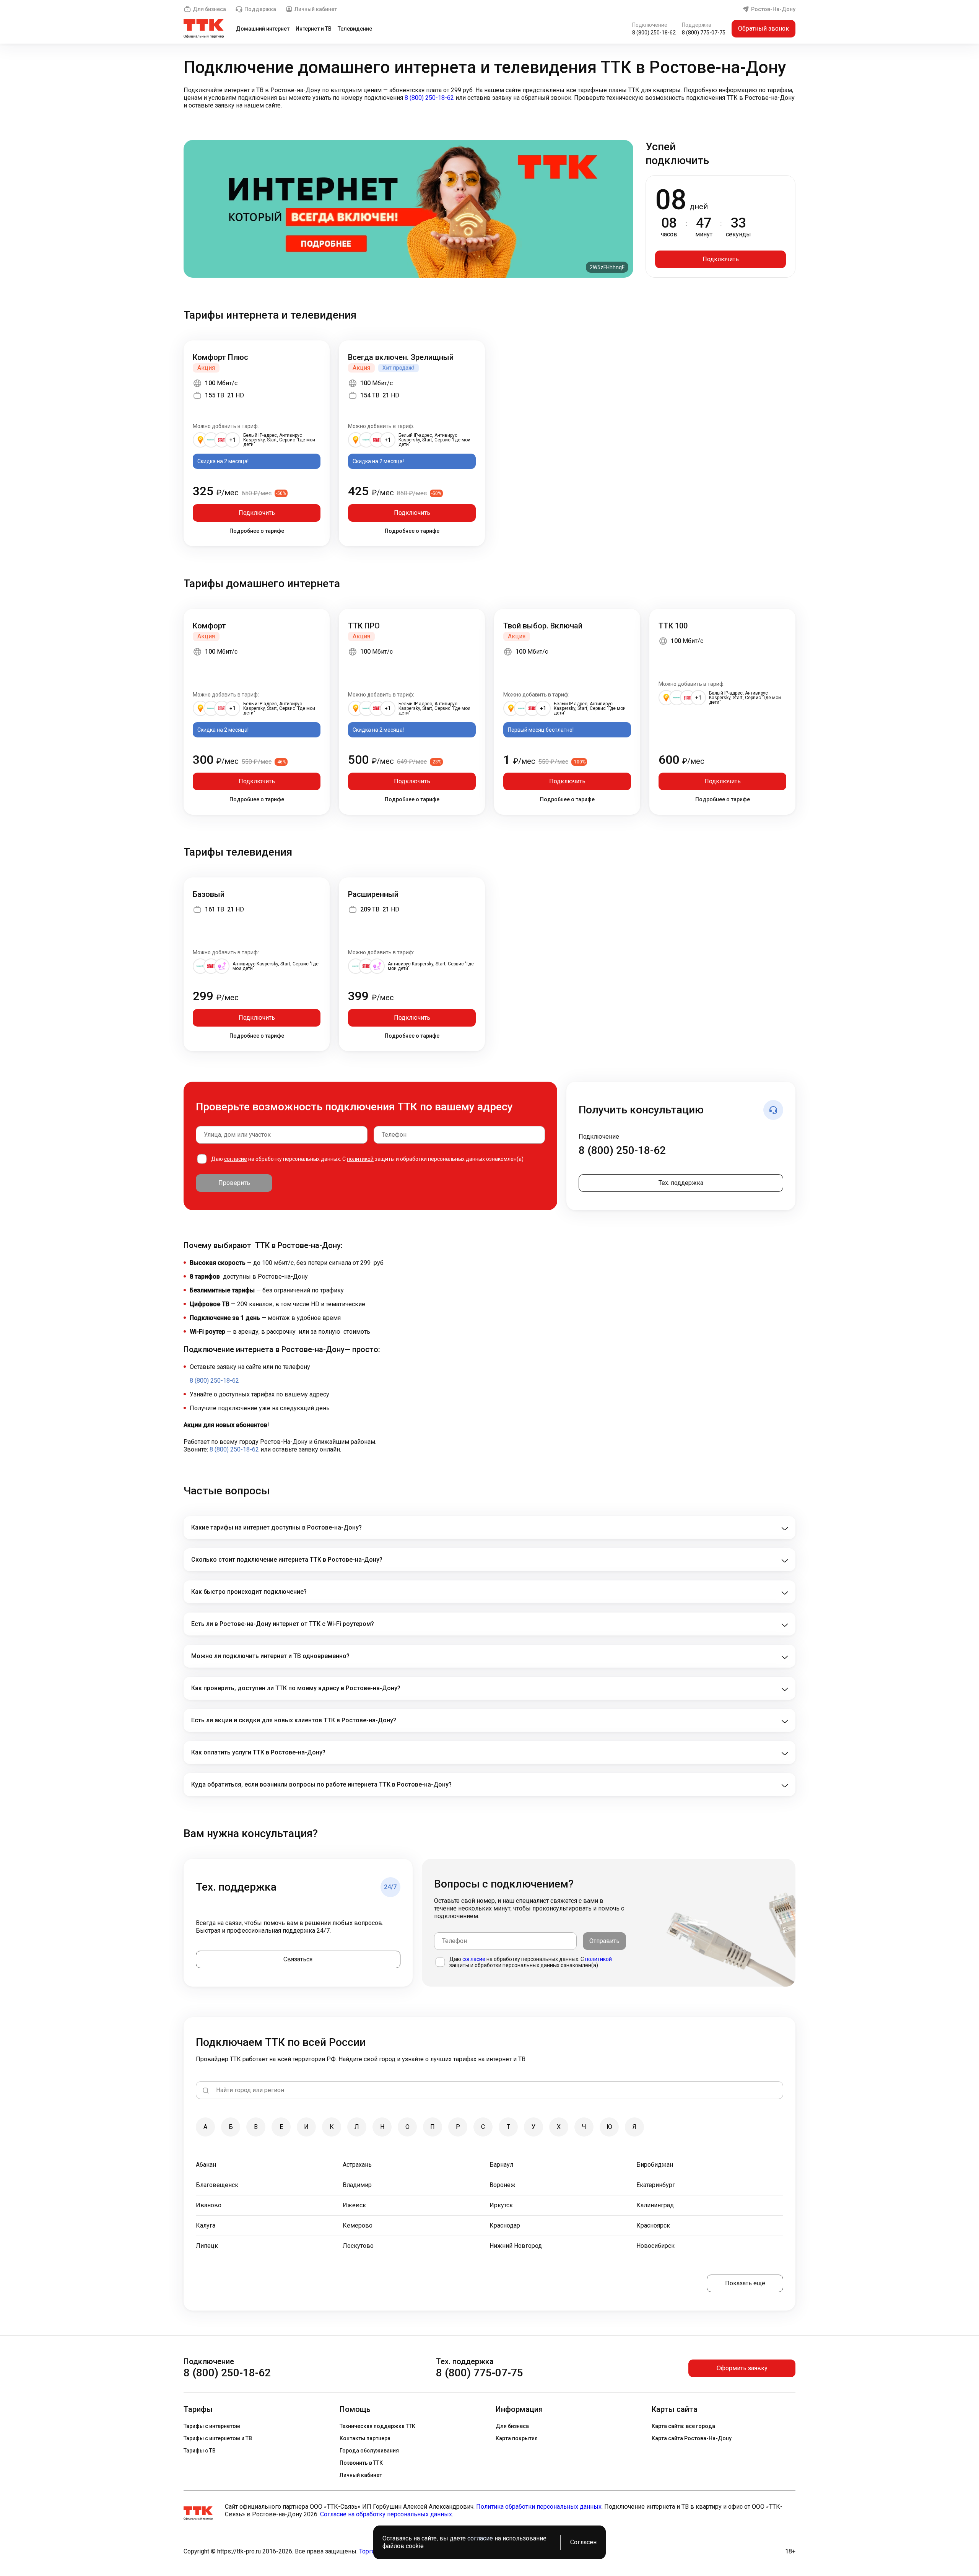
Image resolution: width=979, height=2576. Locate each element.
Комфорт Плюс (220, 357)
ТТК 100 (673, 626)
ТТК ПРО (364, 626)
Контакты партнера (365, 2438)
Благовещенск (217, 2185)
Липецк (207, 2246)
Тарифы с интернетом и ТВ (218, 2438)
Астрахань (357, 2165)
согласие (236, 1159)
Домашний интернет (263, 29)
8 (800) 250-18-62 (654, 33)
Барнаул (501, 2165)
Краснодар (505, 2225)
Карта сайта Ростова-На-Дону (692, 2438)
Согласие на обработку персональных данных (386, 2514)
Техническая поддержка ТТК (377, 2426)
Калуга (206, 2225)
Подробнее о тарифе (257, 531)
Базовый (209, 894)
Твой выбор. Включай (543, 626)
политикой (360, 1159)
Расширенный (373, 894)
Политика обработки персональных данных (539, 2507)
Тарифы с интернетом (212, 2426)
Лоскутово (358, 2246)
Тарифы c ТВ (200, 2451)
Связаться (298, 1959)
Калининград (655, 2205)
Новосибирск (655, 2246)
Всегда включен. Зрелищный (401, 357)
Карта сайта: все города (683, 2426)
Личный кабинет (316, 9)
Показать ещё (745, 2283)
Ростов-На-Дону (773, 9)
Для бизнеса (209, 9)
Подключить (721, 259)
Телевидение (355, 29)
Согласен (583, 2542)
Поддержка (260, 9)
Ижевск (354, 2205)
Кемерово (358, 2225)
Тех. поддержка (681, 1183)
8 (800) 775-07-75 (704, 33)
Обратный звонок (764, 28)
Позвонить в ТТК (361, 2463)
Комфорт (209, 626)
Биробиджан (655, 2165)
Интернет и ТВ (314, 29)
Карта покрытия (517, 2438)
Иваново (209, 2205)
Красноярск (653, 2225)
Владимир (357, 2185)
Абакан (206, 2165)
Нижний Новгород (516, 2246)
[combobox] (282, 1135)
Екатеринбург (656, 2185)
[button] (489, 98)
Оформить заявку (742, 2368)
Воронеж (503, 2185)
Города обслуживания (369, 2451)
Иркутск (501, 2205)
